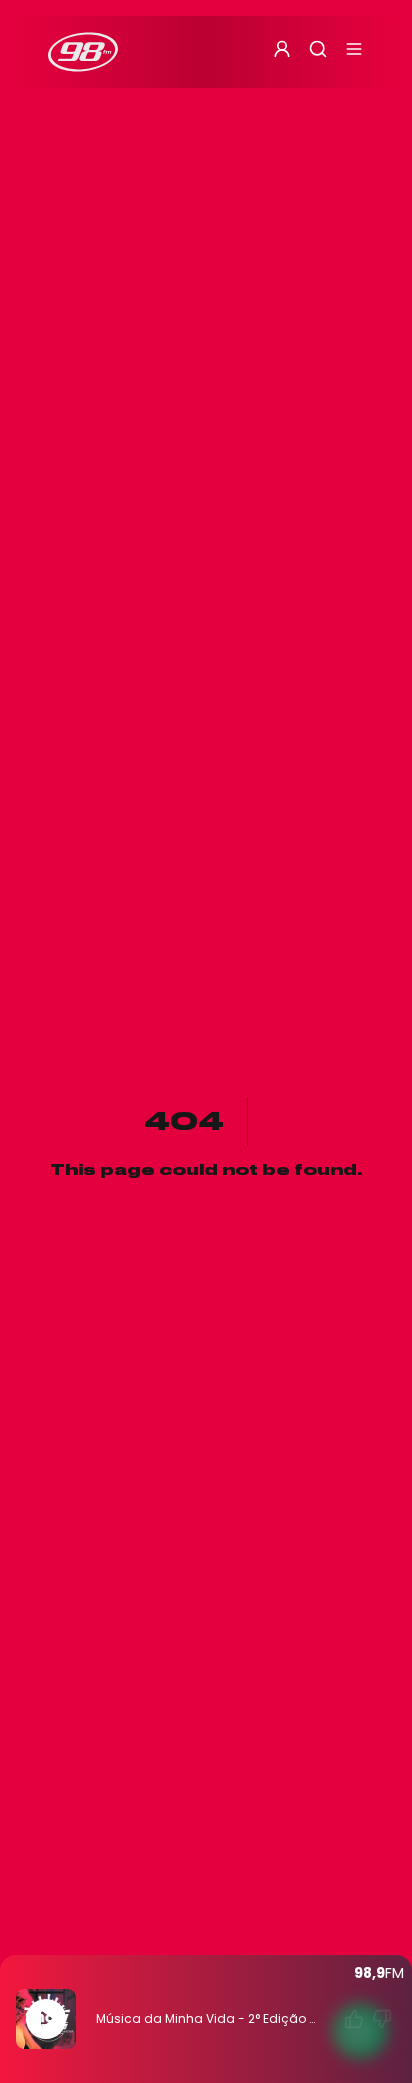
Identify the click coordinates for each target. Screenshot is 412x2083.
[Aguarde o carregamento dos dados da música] (354, 2019)
